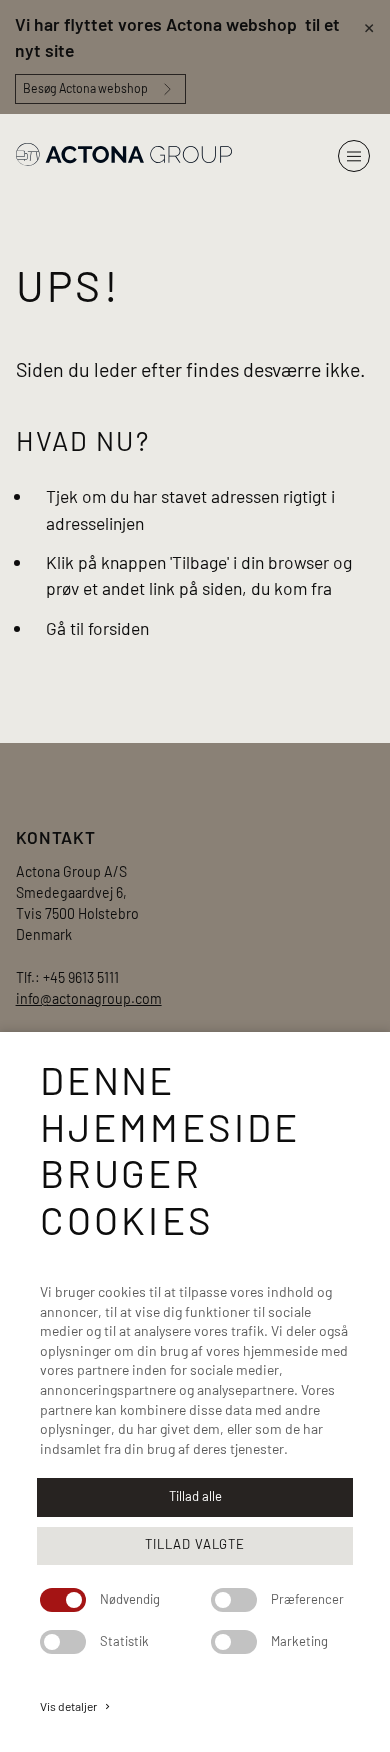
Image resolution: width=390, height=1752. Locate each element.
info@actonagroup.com (89, 998)
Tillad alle (195, 1496)
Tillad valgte (195, 1544)
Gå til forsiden (97, 628)
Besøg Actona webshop (85, 88)
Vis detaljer (76, 1706)
